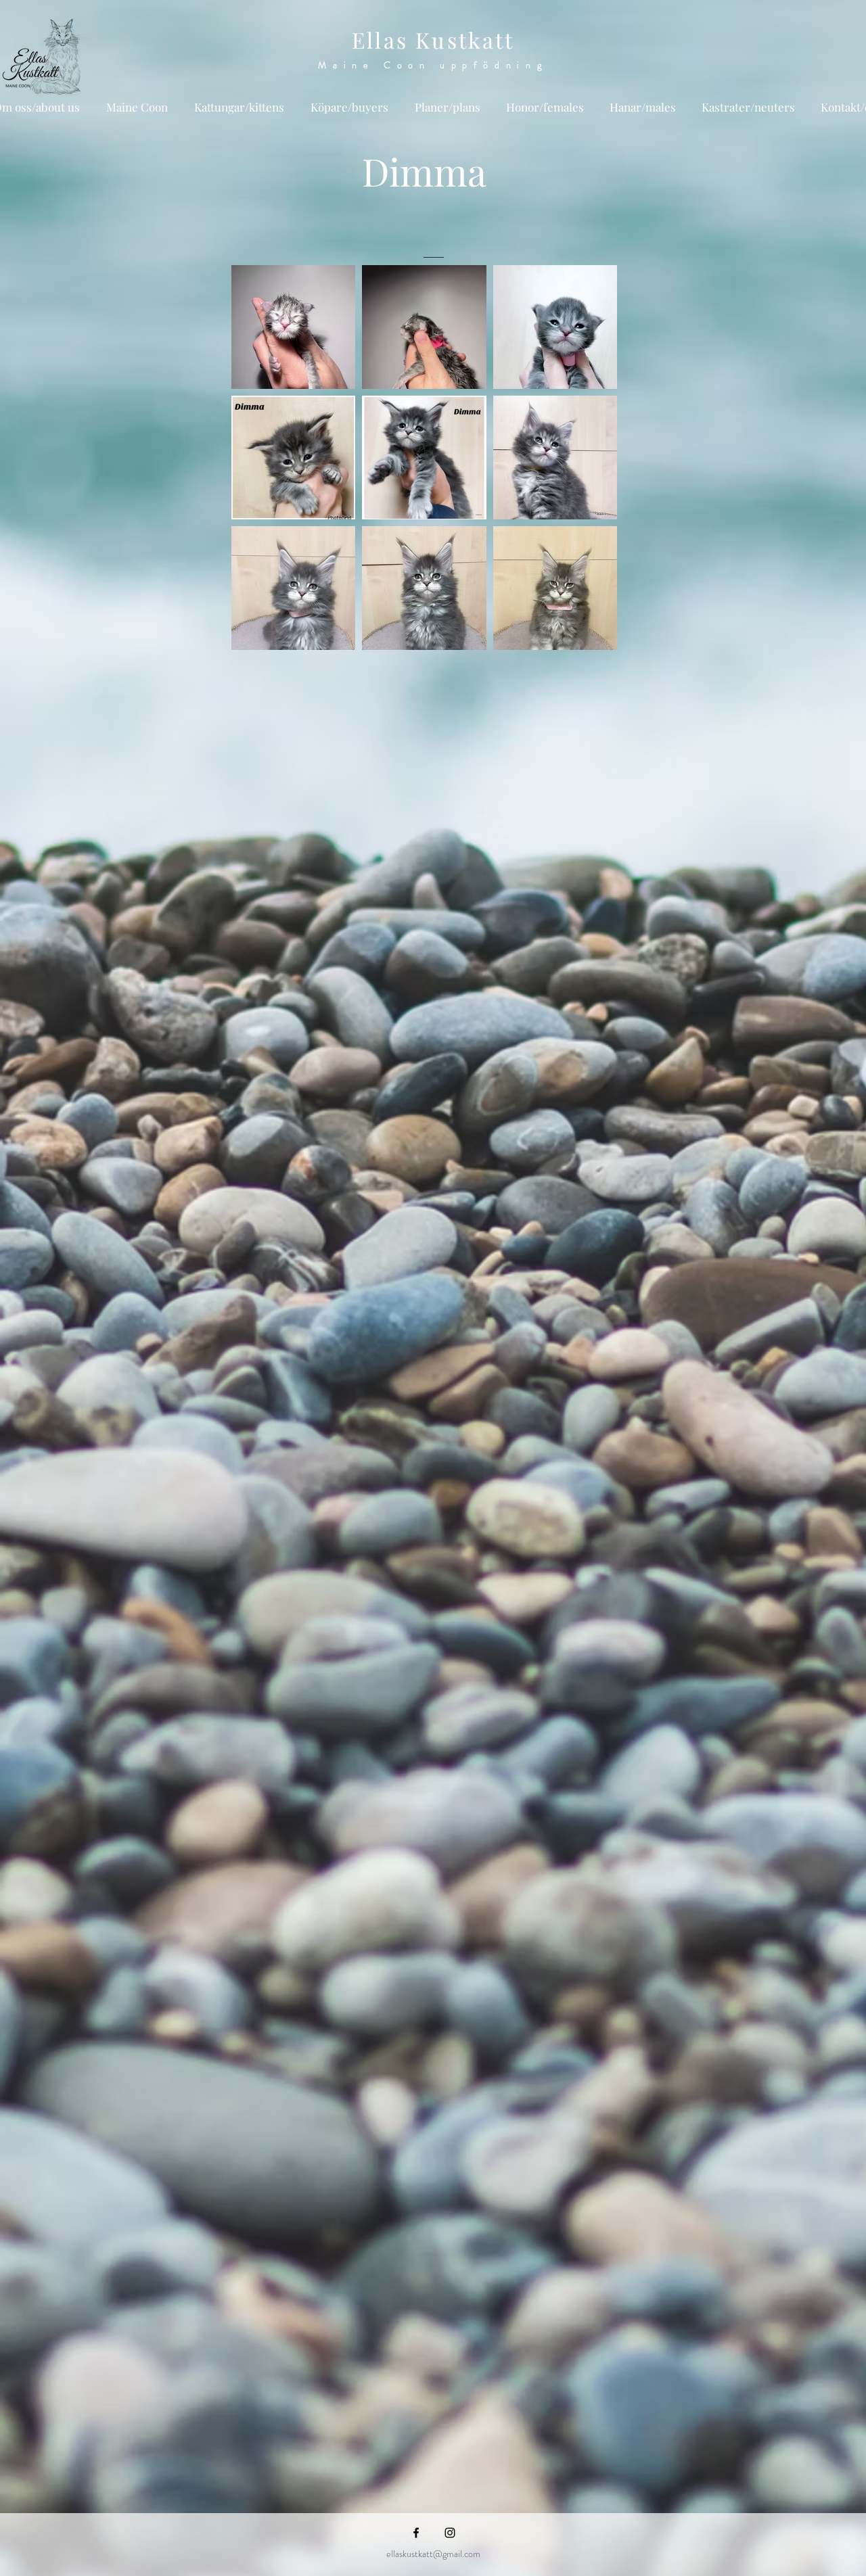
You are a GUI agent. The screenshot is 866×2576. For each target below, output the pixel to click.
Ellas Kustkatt (433, 40)
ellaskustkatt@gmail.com (433, 2554)
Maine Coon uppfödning (433, 65)
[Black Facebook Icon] (416, 2533)
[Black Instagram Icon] (450, 2533)
